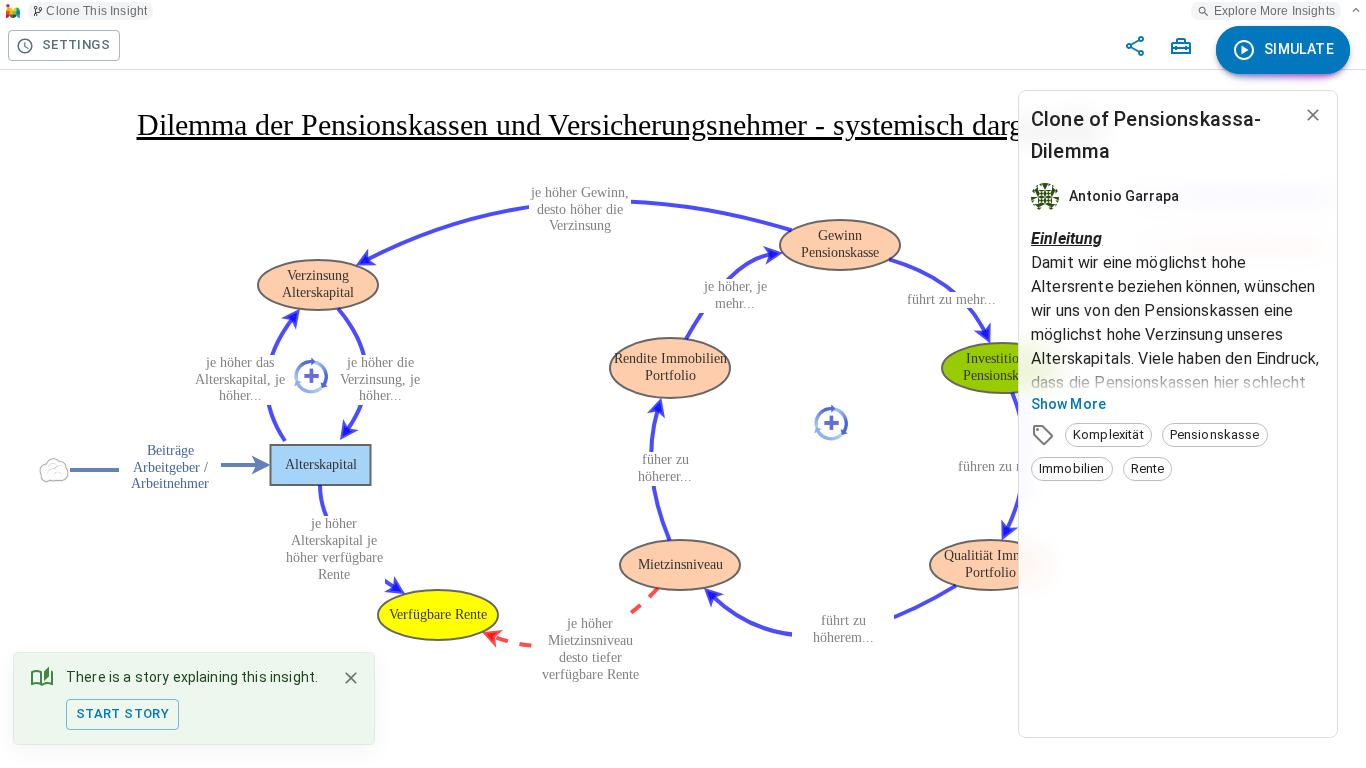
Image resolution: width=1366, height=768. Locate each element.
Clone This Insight (96, 11)
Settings (76, 44)
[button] (1108, 435)
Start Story (122, 713)
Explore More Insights (1274, 11)
